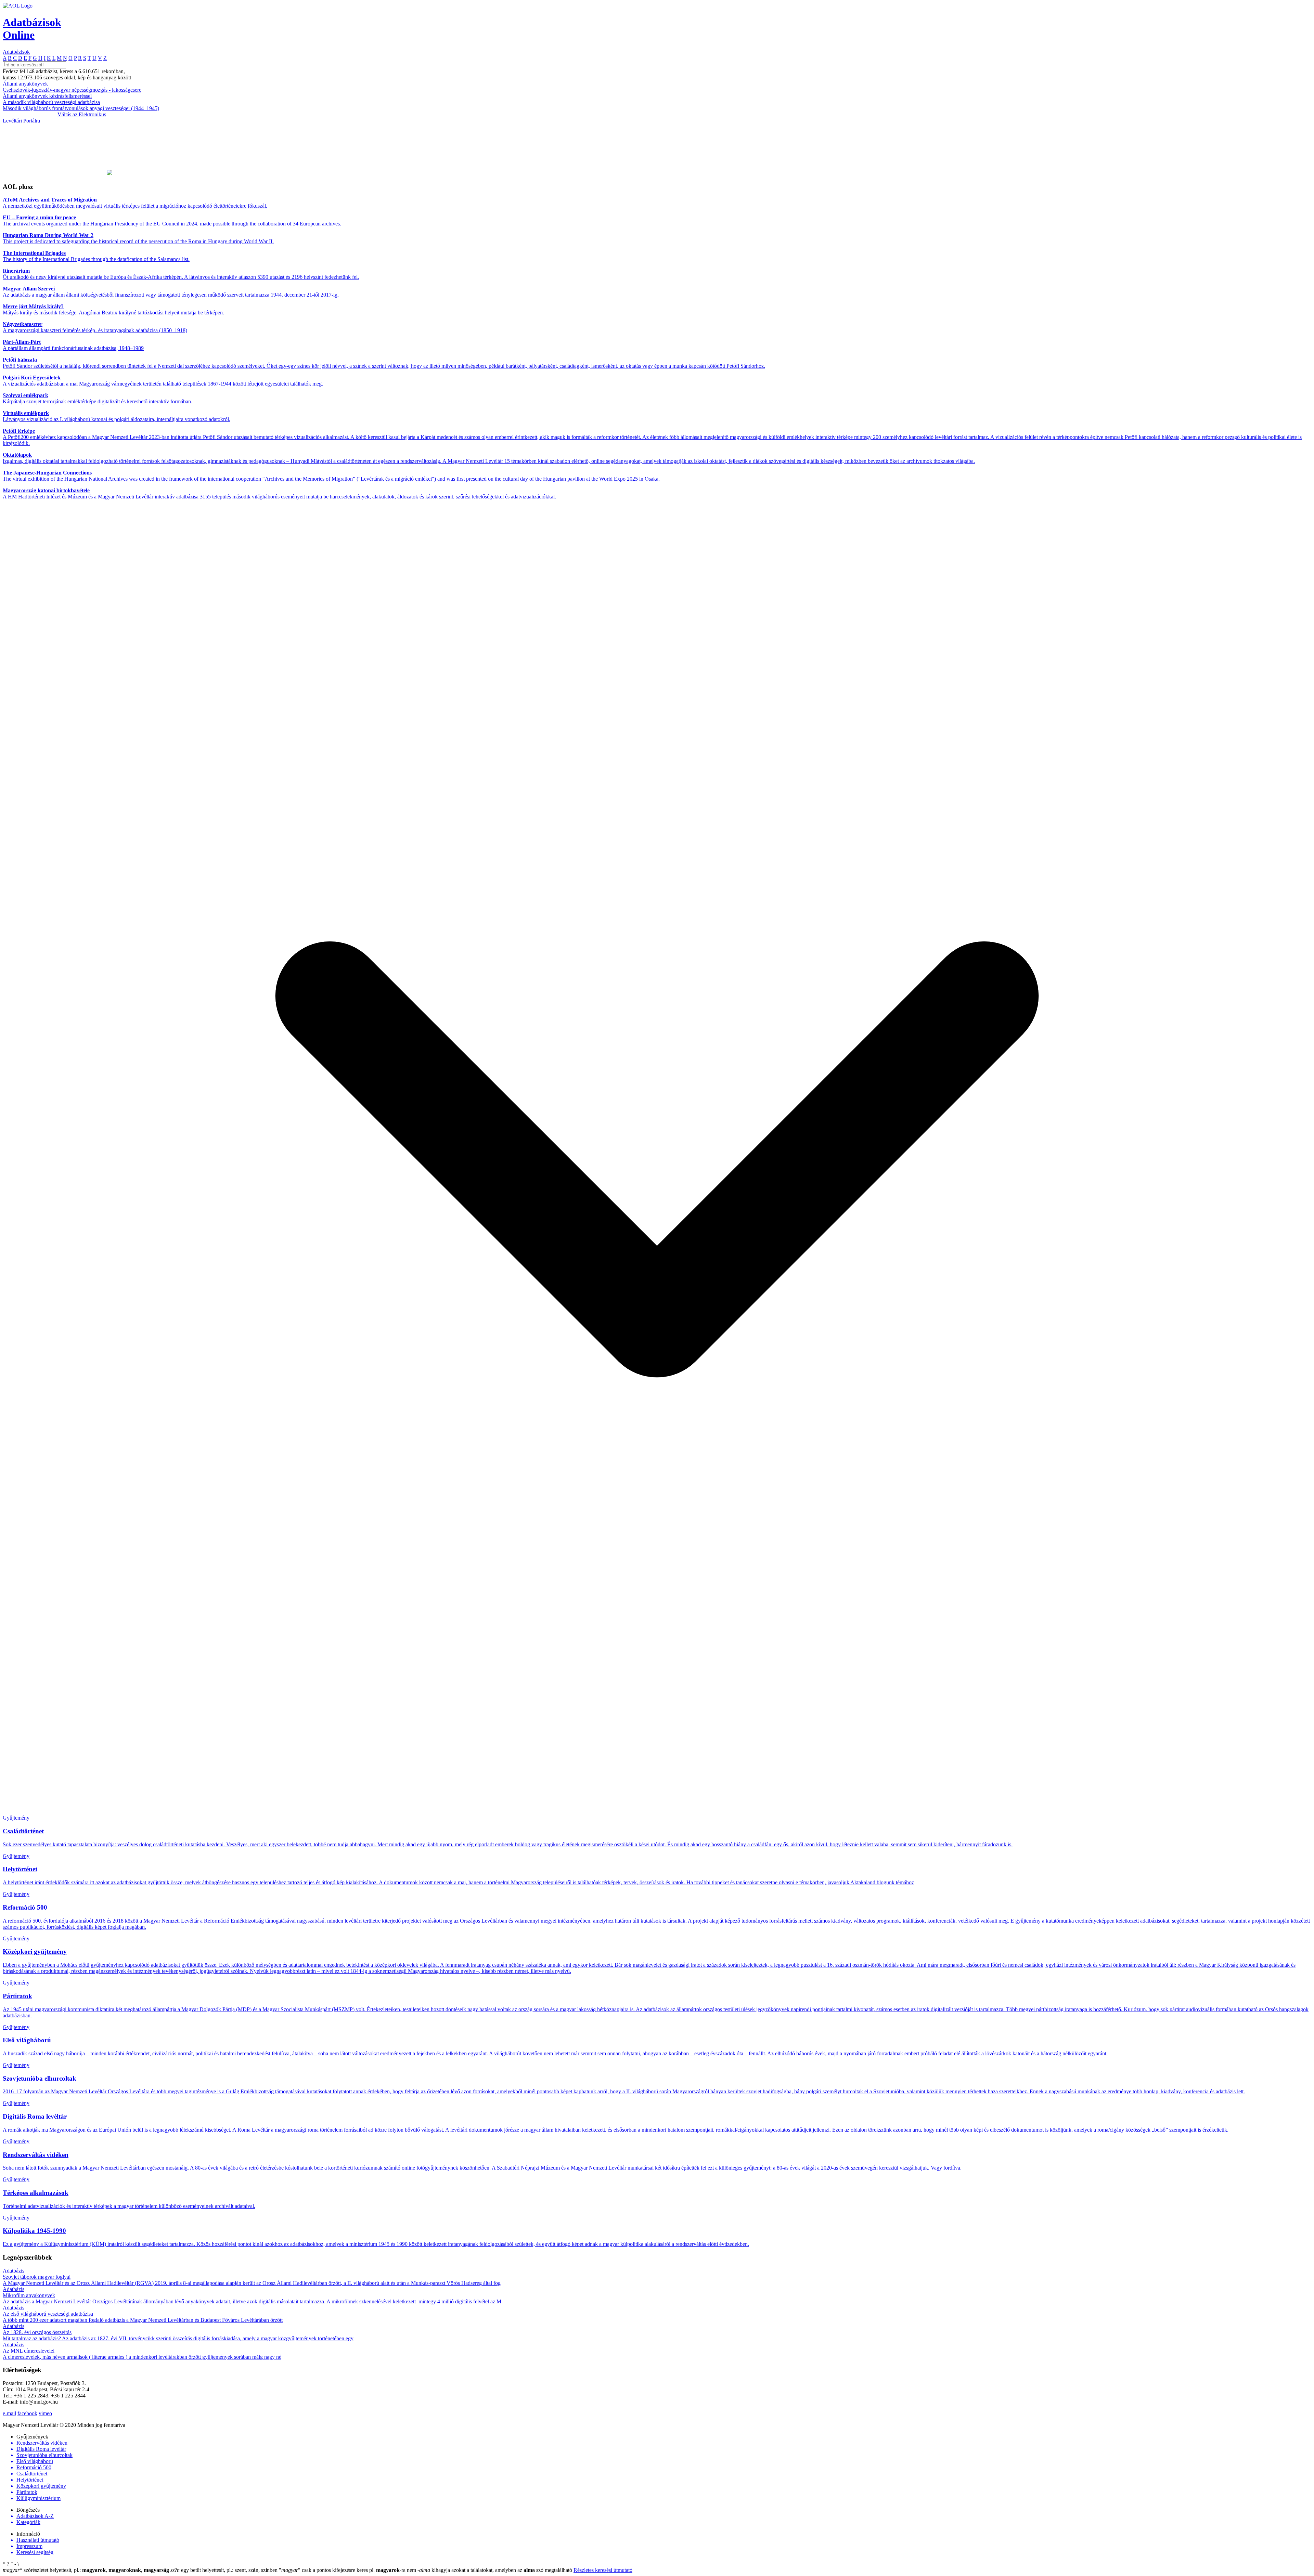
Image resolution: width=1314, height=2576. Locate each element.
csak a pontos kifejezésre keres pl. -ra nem (348, 2570)
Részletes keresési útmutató (603, 2570)
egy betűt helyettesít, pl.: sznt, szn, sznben (225, 2570)
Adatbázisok (16, 52)
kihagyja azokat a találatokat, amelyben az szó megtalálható (495, 2570)
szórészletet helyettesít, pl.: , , (86, 2570)
